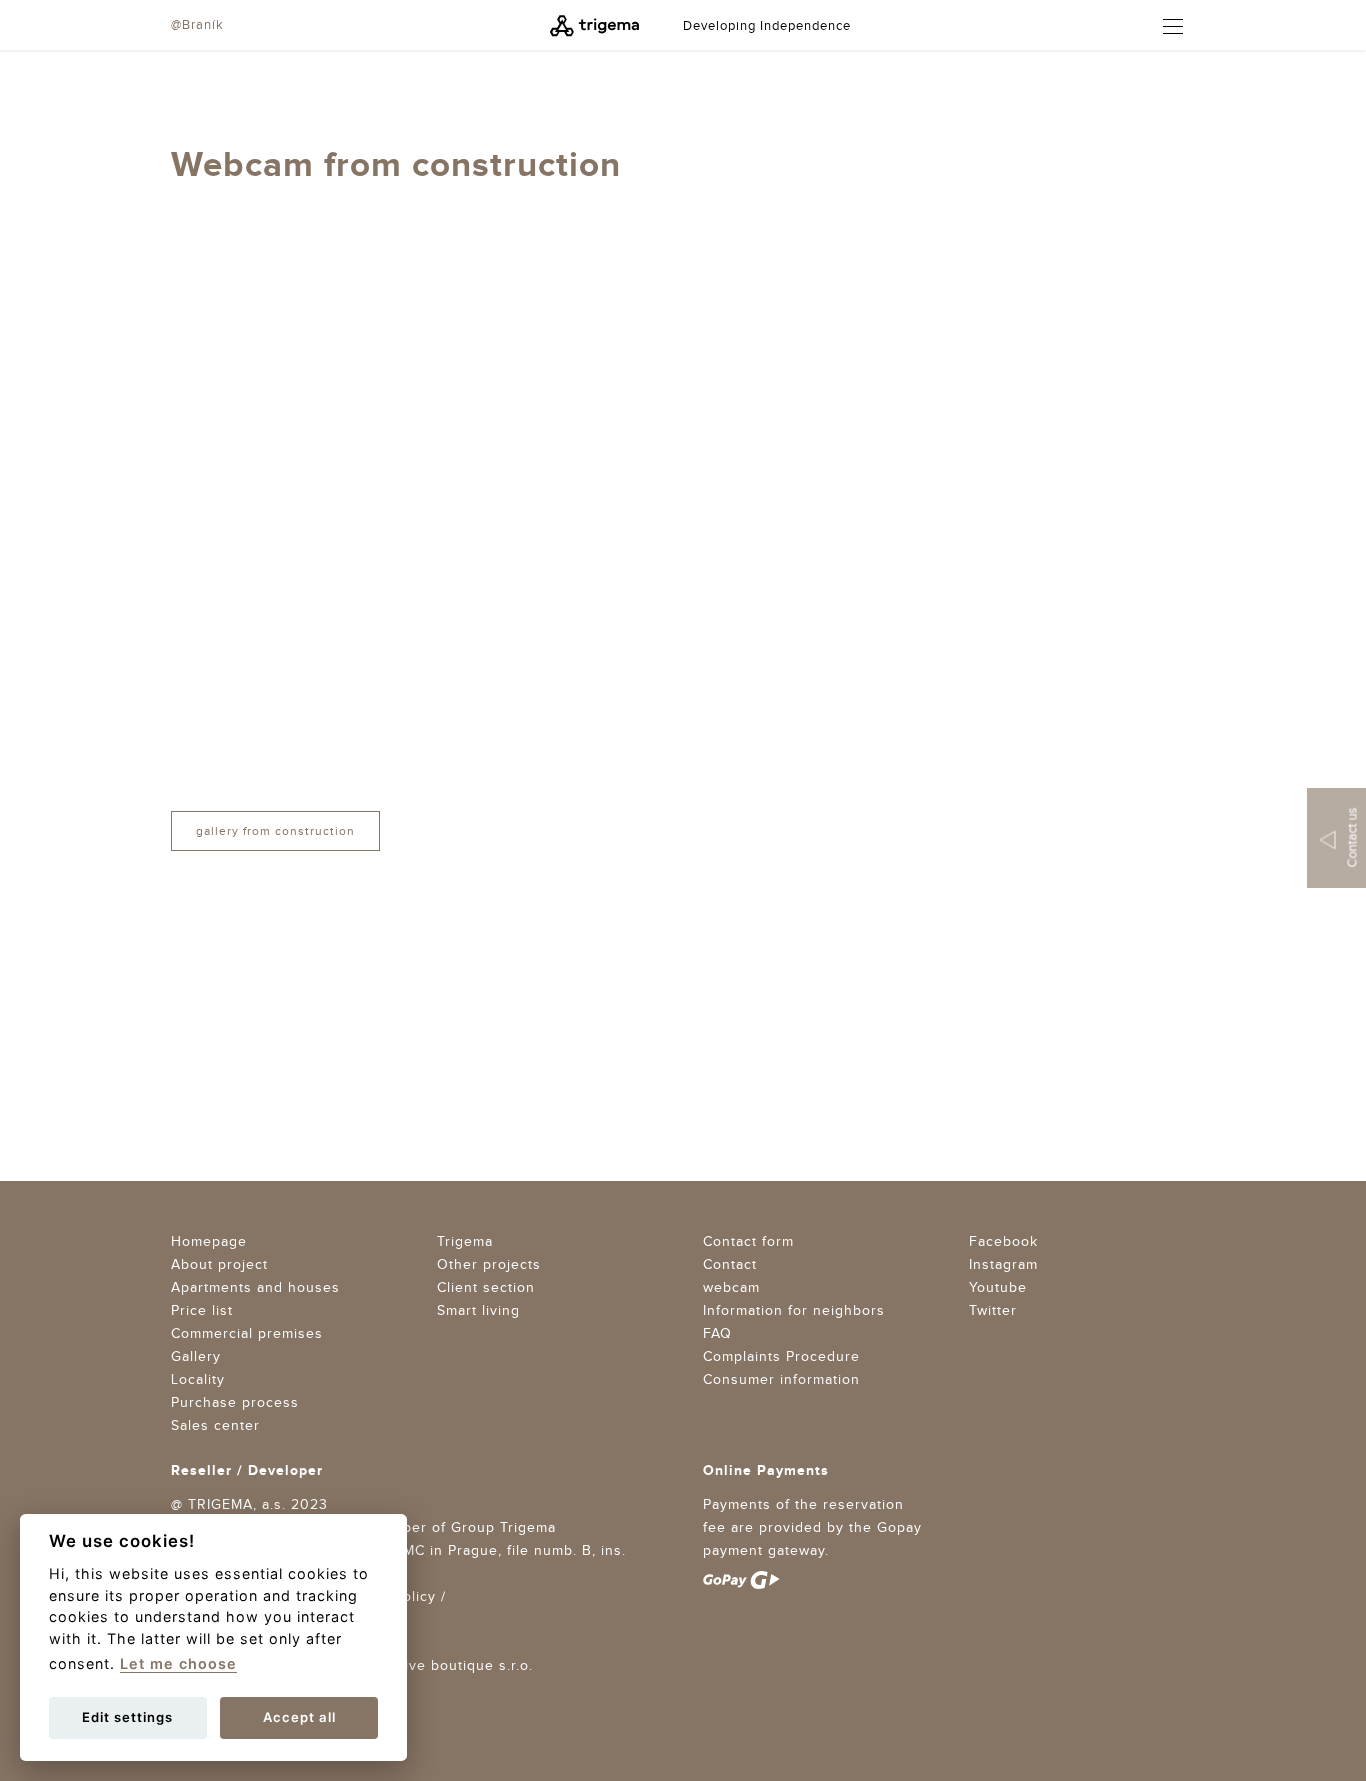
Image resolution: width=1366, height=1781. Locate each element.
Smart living (478, 1311)
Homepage (209, 1242)
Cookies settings (230, 1620)
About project (219, 1265)
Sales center (215, 1426)
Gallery (196, 1357)
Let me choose (178, 1663)
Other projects (489, 1265)
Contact (730, 1265)
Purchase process (235, 1403)
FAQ (717, 1334)
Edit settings (127, 1717)
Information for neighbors (794, 1311)
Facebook (1003, 1242)
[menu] (1164, 26)
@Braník (197, 25)
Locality (198, 1380)
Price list (202, 1311)
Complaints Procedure (781, 1357)
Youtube (998, 1288)
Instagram (1003, 1265)
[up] (1262, 371)
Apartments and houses (255, 1288)
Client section (486, 1288)
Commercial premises (247, 1334)
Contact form (748, 1242)
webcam (731, 1288)
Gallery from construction (275, 831)
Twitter (993, 1311)
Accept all (299, 1717)
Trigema (465, 1242)
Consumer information (781, 1380)
